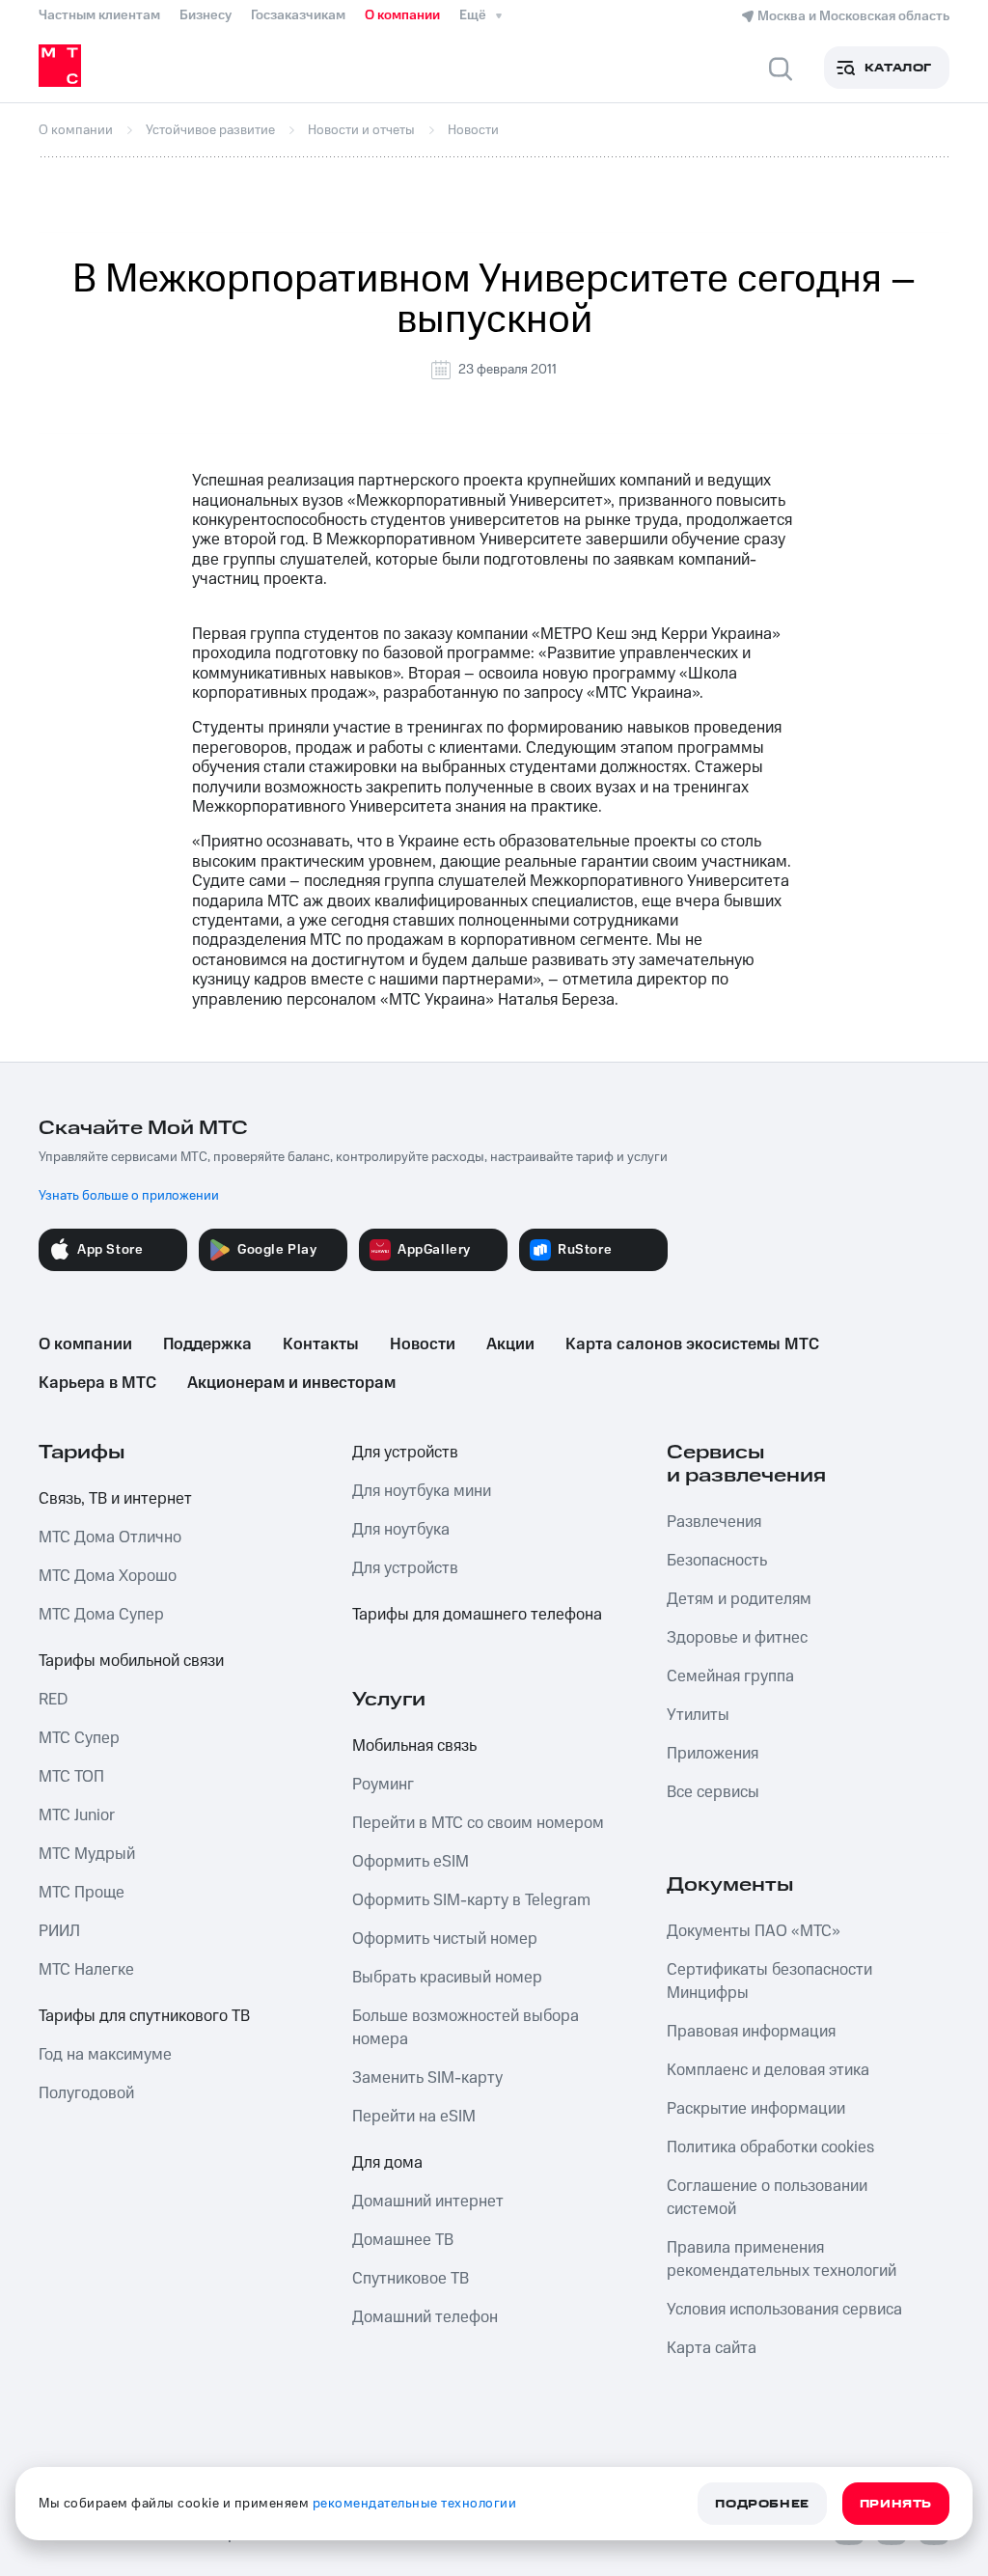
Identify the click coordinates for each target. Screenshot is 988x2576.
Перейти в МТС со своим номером (478, 1823)
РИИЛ (59, 1931)
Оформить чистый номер (445, 1939)
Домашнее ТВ (403, 2240)
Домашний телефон (425, 2317)
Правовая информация (751, 2032)
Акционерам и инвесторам (291, 1383)
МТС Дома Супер (101, 1615)
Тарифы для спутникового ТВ (144, 2016)
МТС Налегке (86, 1970)
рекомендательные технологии (415, 2504)
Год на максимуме (105, 2055)
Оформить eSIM (411, 1862)
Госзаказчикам (298, 15)
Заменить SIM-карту (427, 2078)
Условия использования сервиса (784, 2310)
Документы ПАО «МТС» (754, 1931)
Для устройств (405, 1453)
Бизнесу (206, 15)
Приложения (713, 1754)
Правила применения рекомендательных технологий (782, 2259)
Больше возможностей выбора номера (466, 2028)
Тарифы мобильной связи (131, 1661)
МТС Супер (79, 1738)
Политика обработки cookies (770, 2147)
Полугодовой (86, 2093)
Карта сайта (712, 2348)
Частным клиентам (99, 15)
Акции (510, 1344)
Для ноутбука (401, 1530)
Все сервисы (713, 1792)
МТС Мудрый (87, 1854)
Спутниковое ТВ (411, 2279)
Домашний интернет (428, 2202)
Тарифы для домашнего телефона (477, 1615)
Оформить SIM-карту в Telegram (471, 1900)
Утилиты (698, 1715)
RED (53, 1700)
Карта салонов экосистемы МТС (692, 1344)
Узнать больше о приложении (129, 1196)
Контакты (321, 1344)
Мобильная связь (414, 1746)
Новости (423, 1344)
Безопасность (717, 1561)
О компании (402, 15)
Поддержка (207, 1344)
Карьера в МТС (97, 1383)
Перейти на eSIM (414, 2117)
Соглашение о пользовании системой (767, 2198)
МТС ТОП (71, 1777)
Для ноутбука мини (422, 1491)
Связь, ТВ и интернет (115, 1499)
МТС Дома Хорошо (108, 1576)
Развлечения (714, 1522)
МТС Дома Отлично (110, 1537)
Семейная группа (730, 1676)
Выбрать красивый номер (447, 1978)
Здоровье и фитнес (737, 1638)
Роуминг (383, 1785)
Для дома (387, 2163)
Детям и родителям (739, 1599)
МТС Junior (77, 1815)
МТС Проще (82, 1893)
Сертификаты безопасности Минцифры (769, 1981)
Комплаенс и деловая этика (768, 2070)
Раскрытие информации (756, 2109)
